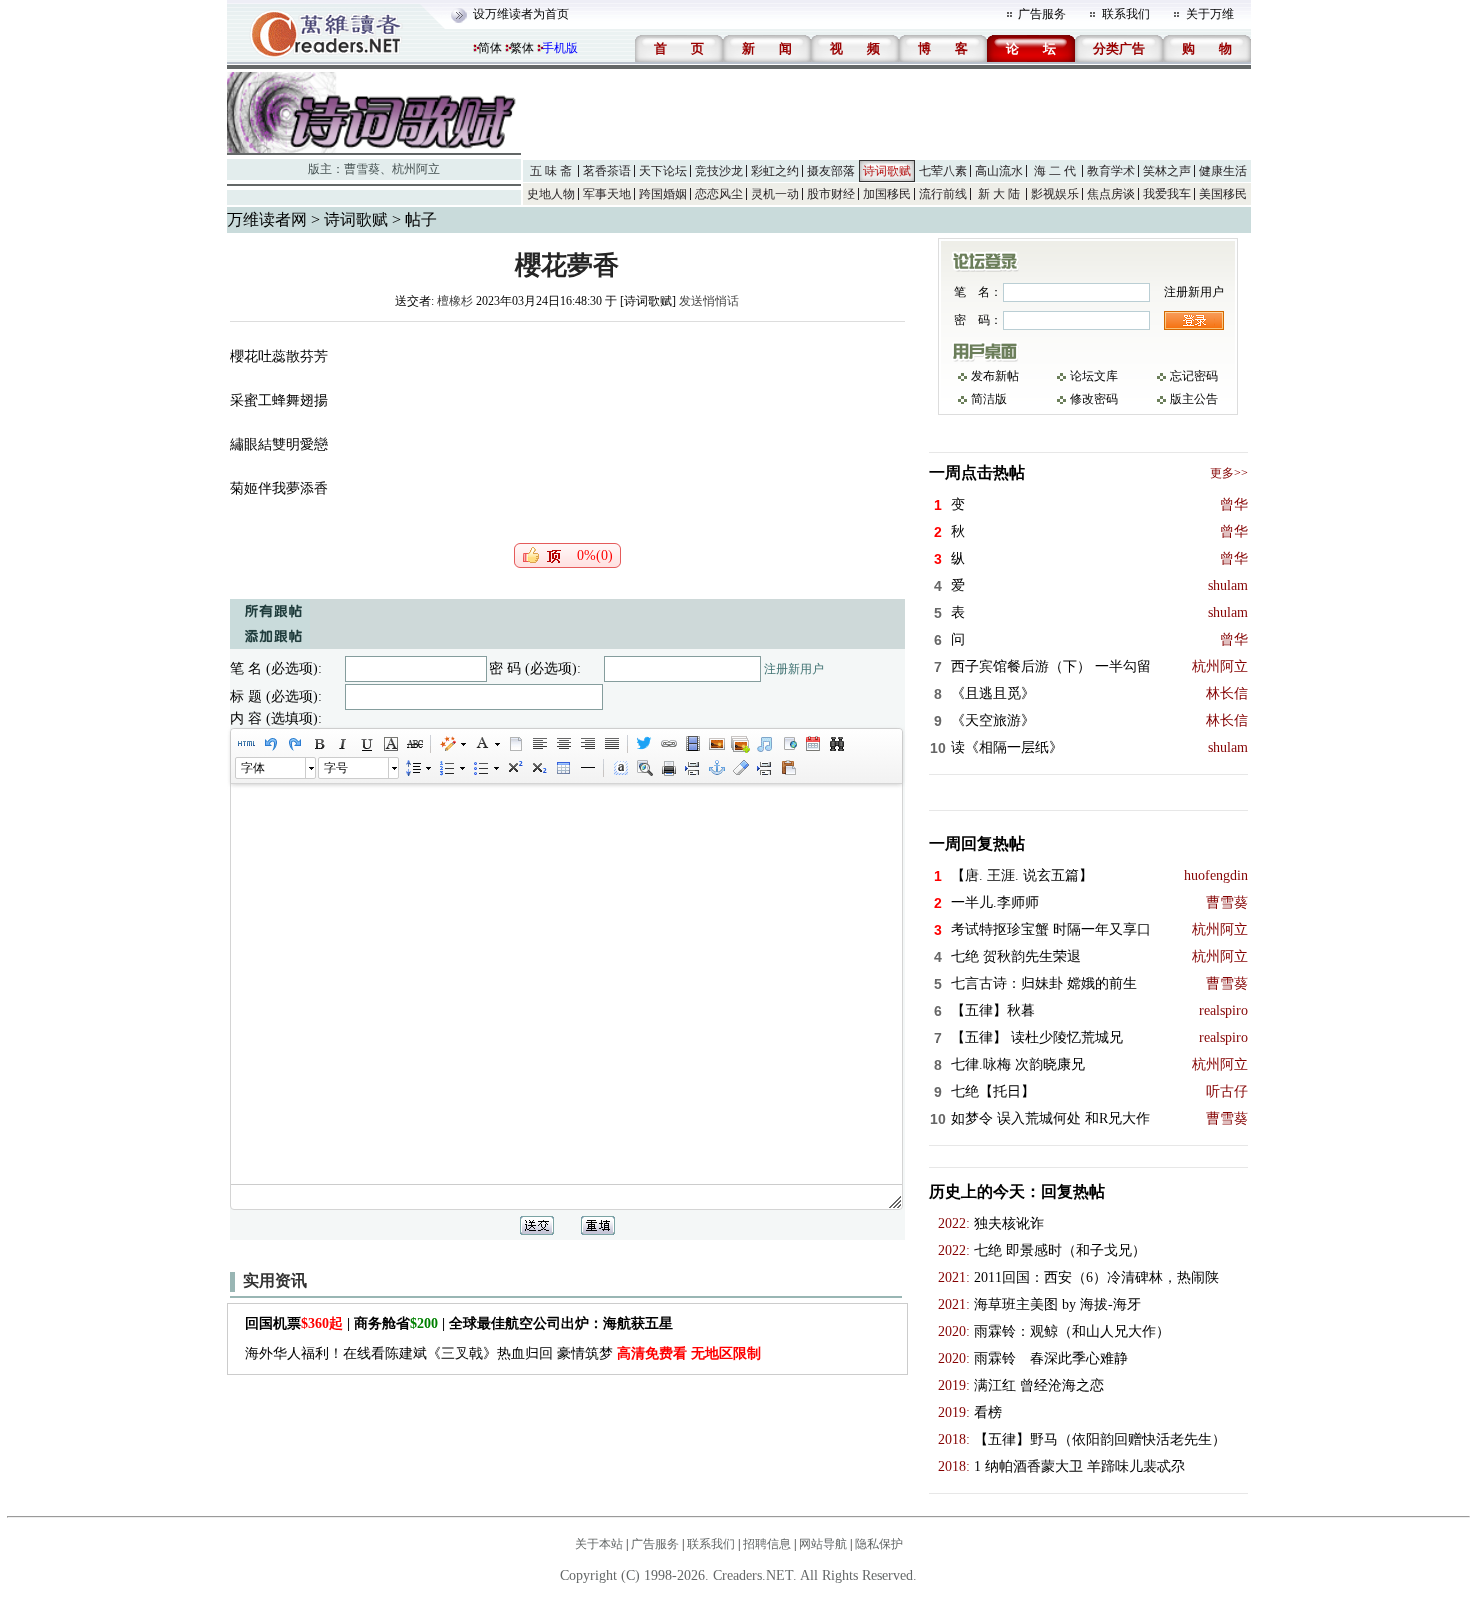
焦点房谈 (1111, 194)
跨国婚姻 (663, 194)
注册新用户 (794, 669)
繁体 (522, 48)
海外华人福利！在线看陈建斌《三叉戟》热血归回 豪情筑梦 (503, 1353)
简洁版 (989, 399)
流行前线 (943, 194)
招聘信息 (767, 1544)
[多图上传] (740, 744)
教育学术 (1111, 171)
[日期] (812, 744)
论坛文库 (1094, 376)
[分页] (692, 768)
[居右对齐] (587, 744)
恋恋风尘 (719, 194)
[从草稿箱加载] (788, 768)
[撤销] (270, 744)
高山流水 (999, 171)
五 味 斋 (551, 171)
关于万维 (1210, 14)
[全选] (620, 768)
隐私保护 (879, 1544)
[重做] (294, 744)
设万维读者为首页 (521, 14)
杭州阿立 (416, 169)
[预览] (644, 768)
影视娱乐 (1055, 194)
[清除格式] (740, 768)
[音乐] (764, 744)
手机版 (560, 48)
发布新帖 (995, 376)
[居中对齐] (563, 744)
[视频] (692, 744)
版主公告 (1194, 399)
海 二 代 (1055, 171)
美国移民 (1223, 194)
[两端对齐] (611, 744)
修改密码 (1094, 399)
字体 (253, 768)
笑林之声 (1167, 171)
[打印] (668, 768)
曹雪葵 (362, 169)
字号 (336, 768)
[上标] (514, 768)
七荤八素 (943, 171)
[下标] (538, 768)
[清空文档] (515, 744)
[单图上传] (716, 744)
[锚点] (716, 768)
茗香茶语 (607, 171)
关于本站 (599, 1544)
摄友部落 (831, 171)
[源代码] (246, 744)
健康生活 (1223, 171)
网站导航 (823, 1544)
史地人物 (551, 194)
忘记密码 (1194, 376)
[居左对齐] (539, 744)
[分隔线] (587, 768)
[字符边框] (390, 744)
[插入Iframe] (788, 744)
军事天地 (607, 194)
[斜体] (342, 744)
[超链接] (668, 744)
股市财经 (831, 194)
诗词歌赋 (887, 171)
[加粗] (318, 744)
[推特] (644, 744)
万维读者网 (267, 219)
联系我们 (1126, 14)
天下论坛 (663, 171)
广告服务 (1042, 14)
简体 (490, 48)
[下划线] (366, 744)
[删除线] (414, 744)
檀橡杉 (455, 301)
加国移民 (887, 194)
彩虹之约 (775, 171)
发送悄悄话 (709, 301)
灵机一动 (775, 194)
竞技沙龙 (719, 171)
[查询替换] (836, 744)
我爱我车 (1167, 194)
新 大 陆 (999, 194)
